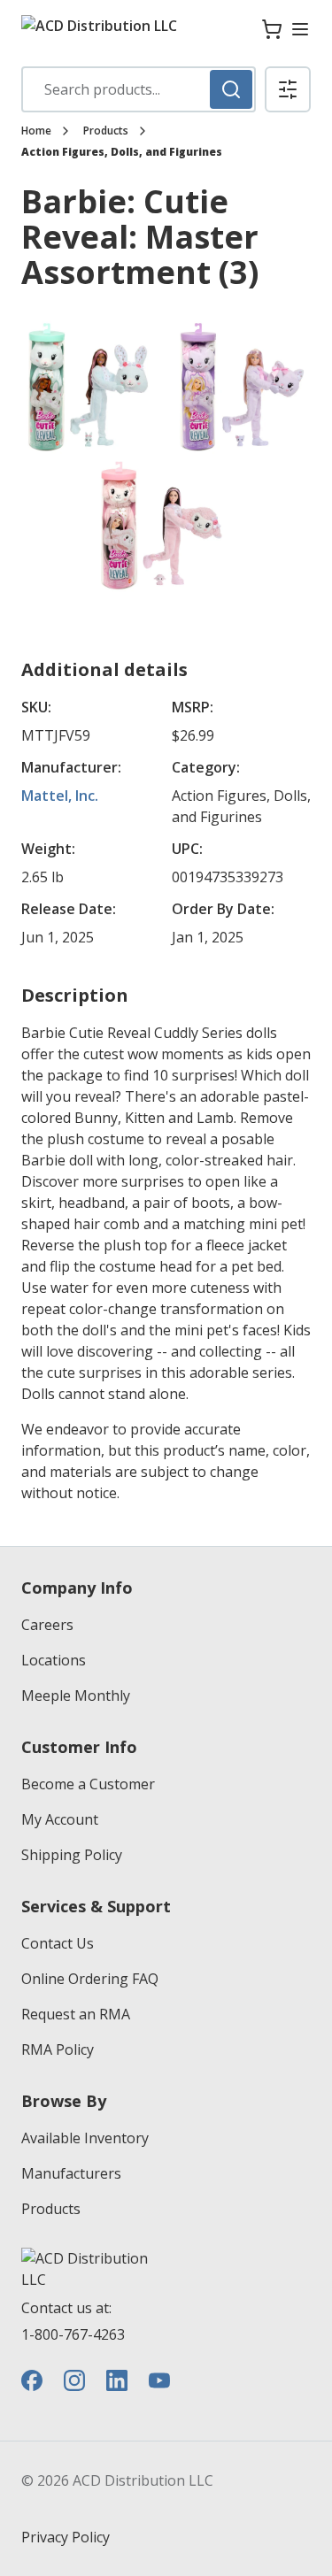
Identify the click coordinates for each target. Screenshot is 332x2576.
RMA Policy (58, 2049)
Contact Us (58, 1943)
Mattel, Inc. (60, 796)
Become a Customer (88, 1784)
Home (36, 131)
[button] (288, 89)
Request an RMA (76, 2014)
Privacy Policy (66, 2537)
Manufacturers (71, 2173)
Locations (54, 1660)
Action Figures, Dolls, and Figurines (122, 152)
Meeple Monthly (76, 1696)
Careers (47, 1625)
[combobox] (139, 89)
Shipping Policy (72, 1855)
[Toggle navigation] (300, 29)
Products (106, 131)
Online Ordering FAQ (90, 1979)
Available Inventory (85, 2138)
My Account (60, 1819)
